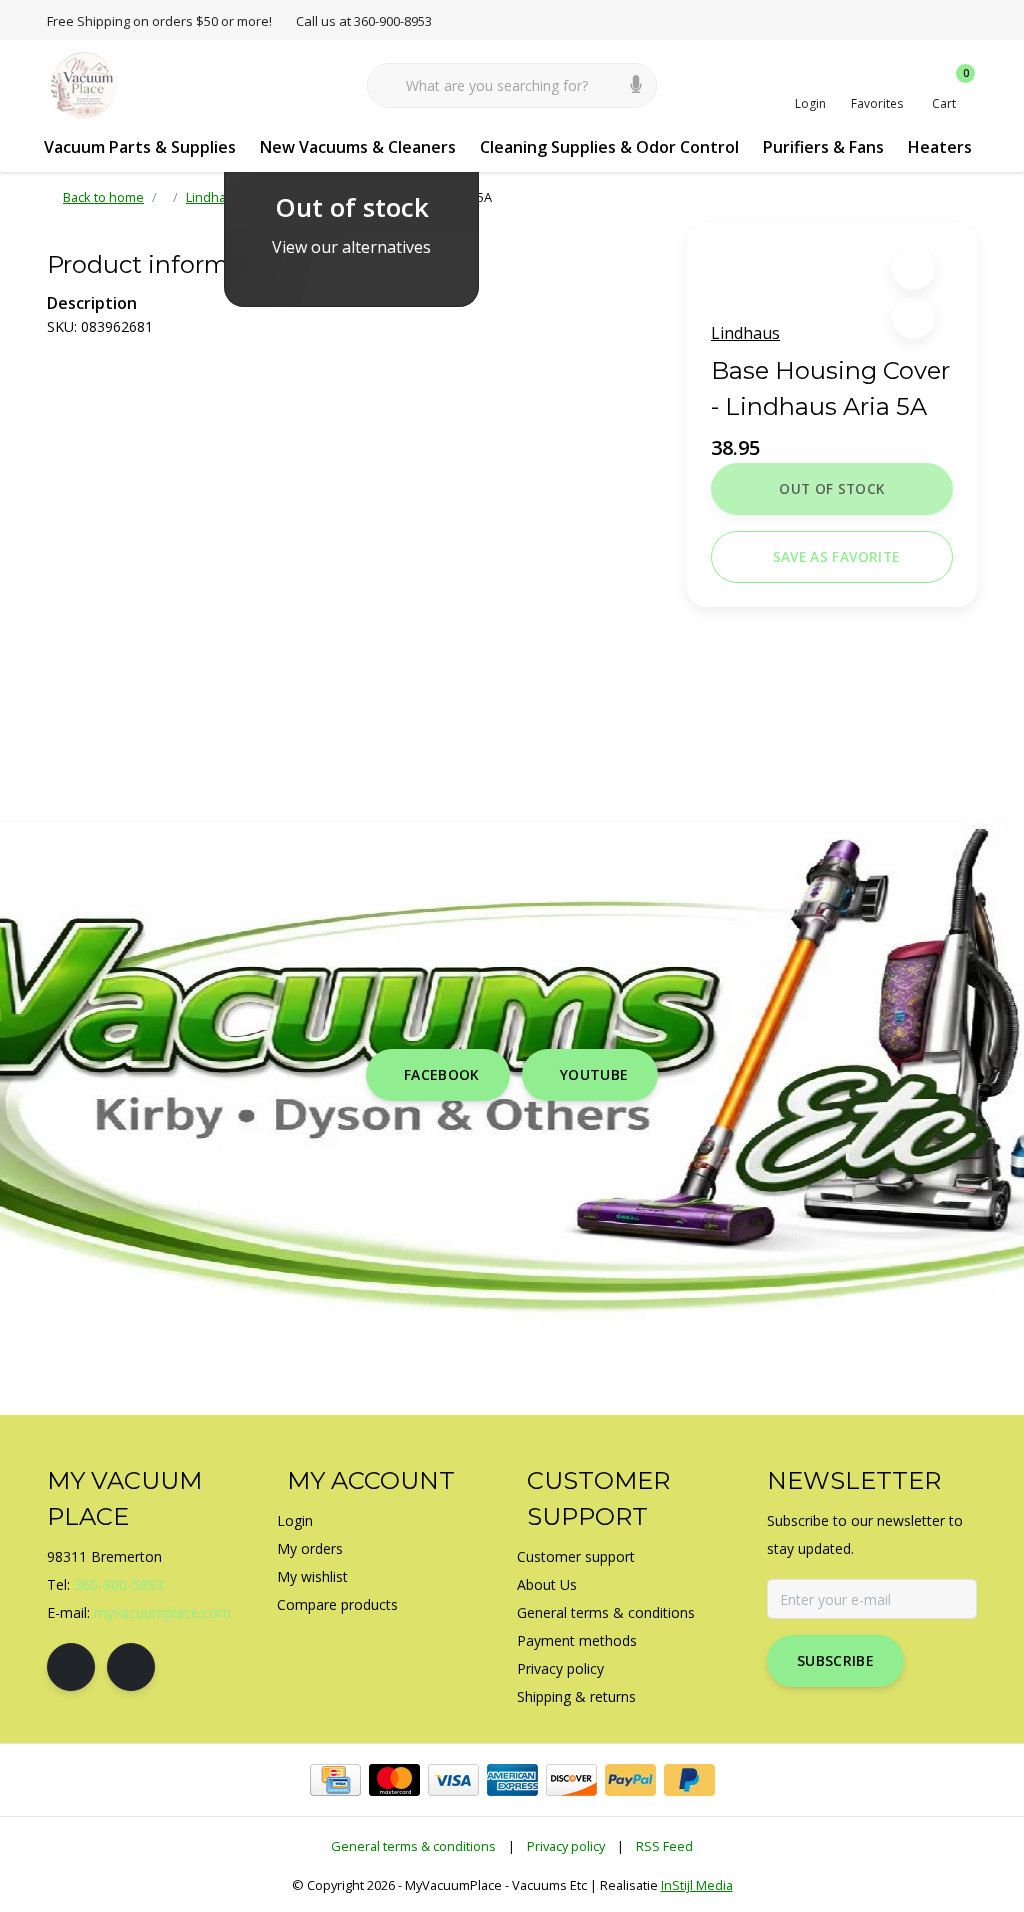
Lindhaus (745, 333)
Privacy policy (566, 1846)
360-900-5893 (119, 1584)
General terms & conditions (413, 1846)
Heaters (940, 147)
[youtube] (131, 1667)
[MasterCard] (394, 1780)
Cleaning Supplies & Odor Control (609, 147)
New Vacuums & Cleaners (358, 147)
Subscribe (835, 1660)
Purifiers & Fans (823, 147)
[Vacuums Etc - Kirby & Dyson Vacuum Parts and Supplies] (84, 84)
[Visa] (453, 1780)
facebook (442, 1074)
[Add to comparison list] (913, 317)
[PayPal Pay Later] (689, 1780)
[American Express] (512, 1780)
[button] (913, 268)
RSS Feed (664, 1846)
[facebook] (71, 1667)
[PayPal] (630, 1780)
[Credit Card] (335, 1780)
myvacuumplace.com (162, 1612)
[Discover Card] (571, 1780)
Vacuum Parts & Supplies (140, 147)
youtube (594, 1074)
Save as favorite (836, 556)
